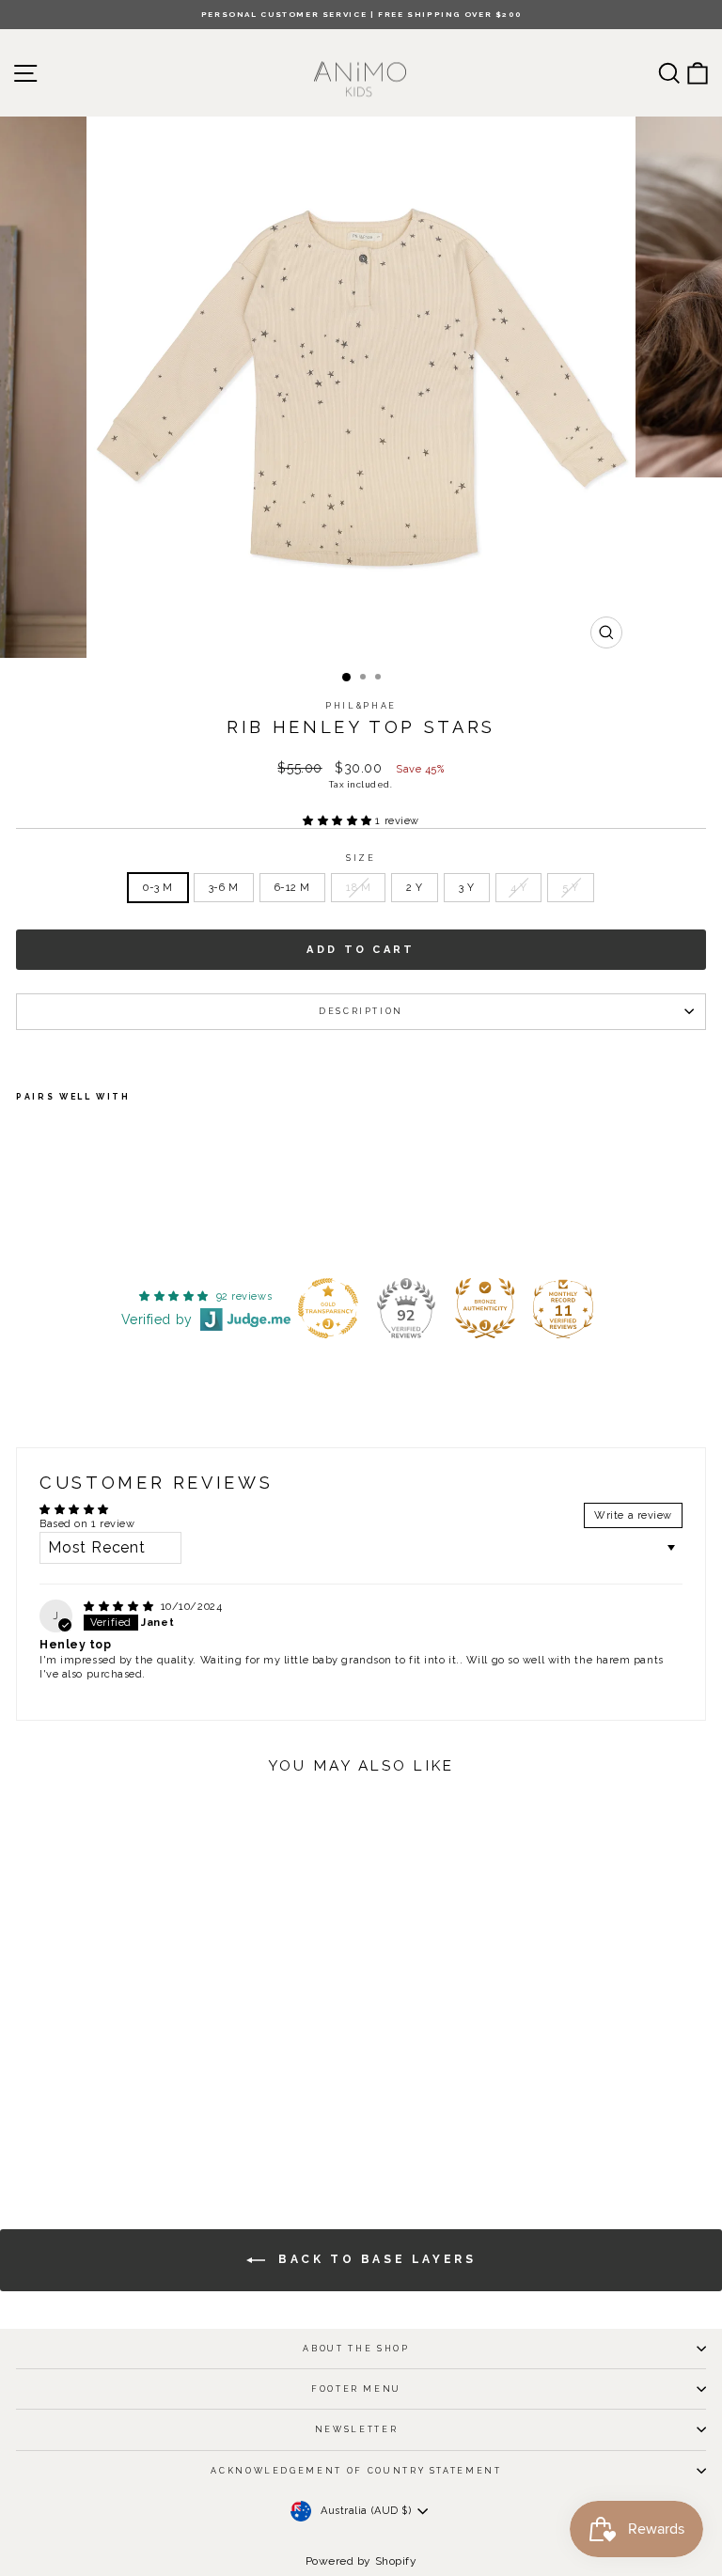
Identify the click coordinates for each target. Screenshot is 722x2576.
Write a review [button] (633, 1515)
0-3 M (158, 888)
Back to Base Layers (375, 2259)
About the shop (356, 2349)
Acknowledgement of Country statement (356, 2471)
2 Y (415, 888)
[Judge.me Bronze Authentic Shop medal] (485, 1308)
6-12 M (292, 888)
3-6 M (224, 888)
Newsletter (357, 2429)
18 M (358, 888)
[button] (339, 821)
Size (361, 858)
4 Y (519, 888)
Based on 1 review (87, 1524)
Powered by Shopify (361, 2561)
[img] (120, 1607)
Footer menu (356, 2389)
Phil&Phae (361, 706)
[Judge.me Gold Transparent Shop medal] (328, 1308)
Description (361, 1011)
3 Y (467, 888)
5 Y (571, 888)
